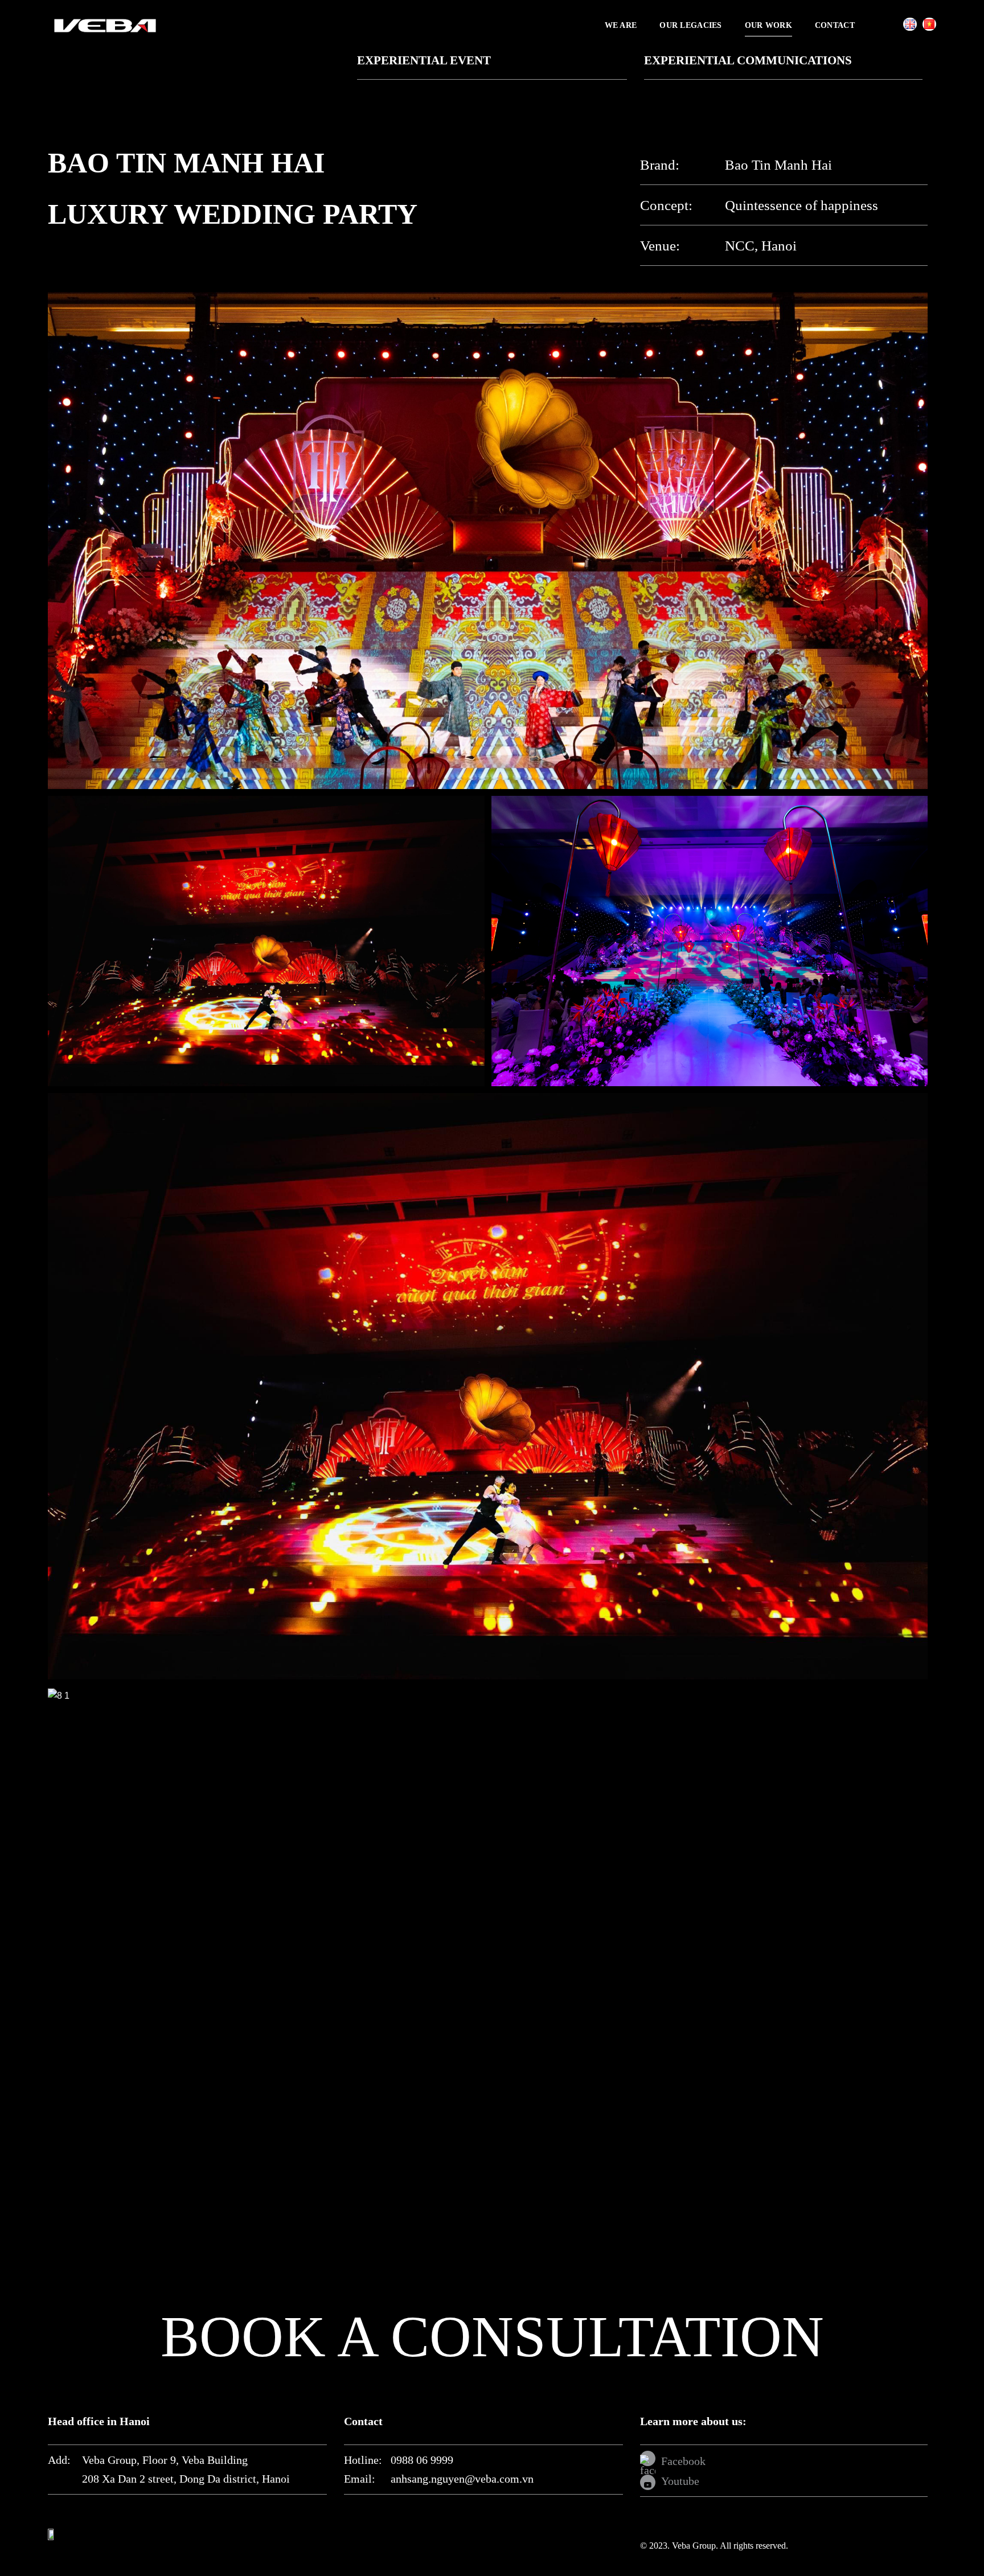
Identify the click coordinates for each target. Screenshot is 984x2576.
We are (621, 25)
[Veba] (105, 25)
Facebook (683, 2461)
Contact (835, 25)
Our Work (768, 25)
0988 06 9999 (422, 2460)
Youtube (680, 2481)
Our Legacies (690, 25)
